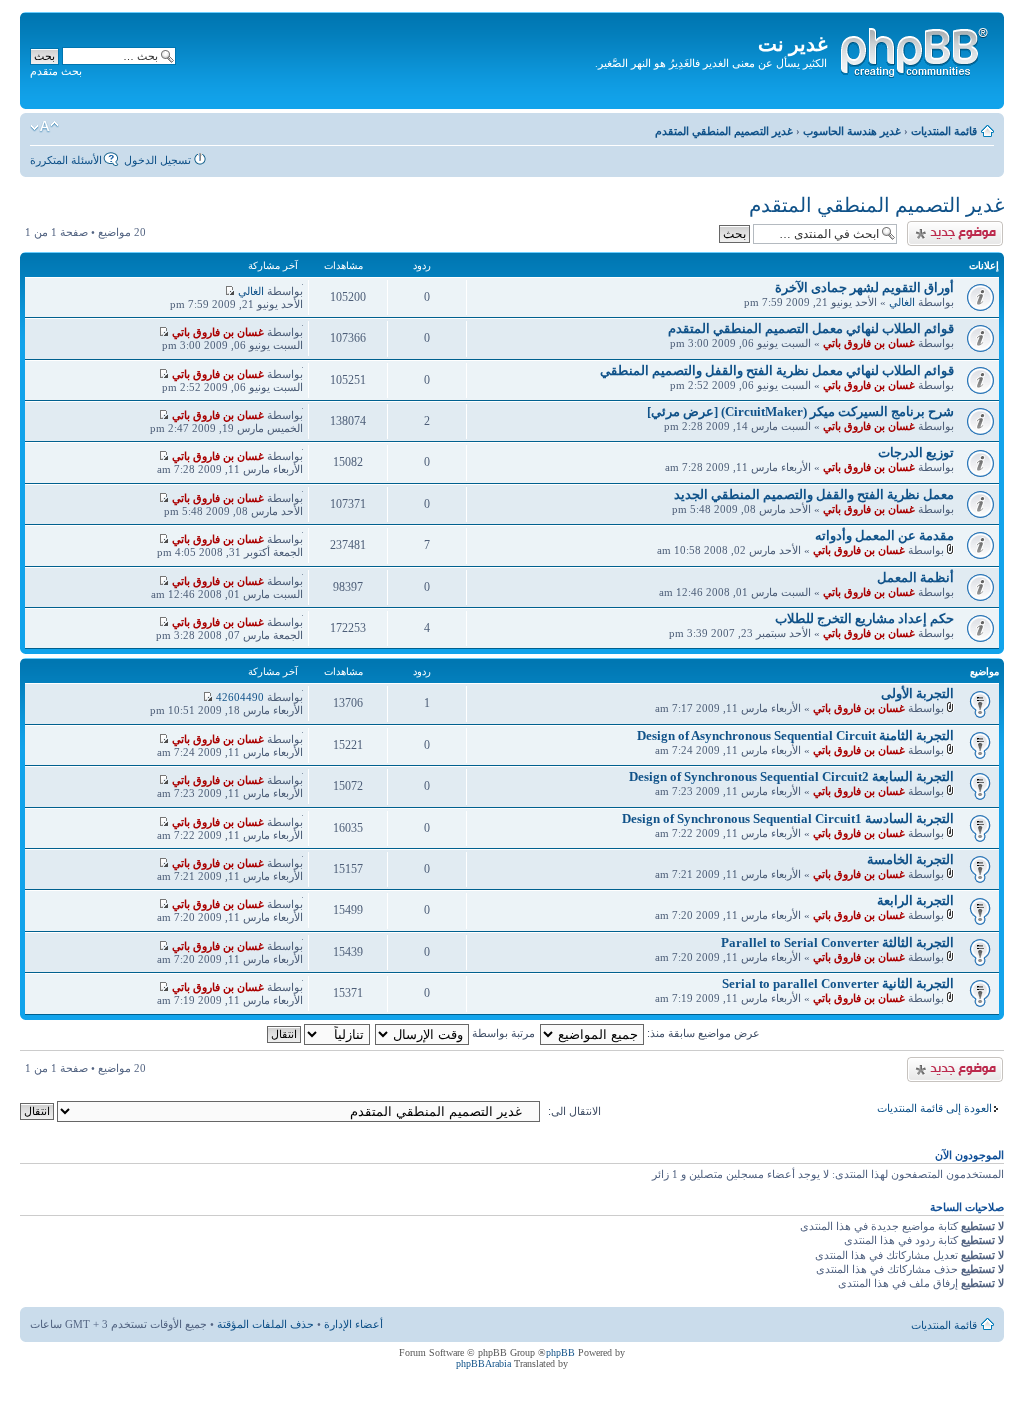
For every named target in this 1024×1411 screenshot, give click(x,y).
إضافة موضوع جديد (959, 227)
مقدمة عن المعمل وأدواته (884, 535)
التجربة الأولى (917, 693)
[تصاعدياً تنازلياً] (317, 1033)
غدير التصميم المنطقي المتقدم (724, 131)
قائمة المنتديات (944, 131)
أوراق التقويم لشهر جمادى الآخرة (864, 287)
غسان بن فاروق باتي (869, 343)
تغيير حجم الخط (44, 127)
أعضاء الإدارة (353, 1324)
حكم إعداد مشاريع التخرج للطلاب (864, 618)
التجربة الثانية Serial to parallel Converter (838, 983)
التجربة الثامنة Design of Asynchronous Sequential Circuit (795, 735)
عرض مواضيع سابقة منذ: (702, 1033)
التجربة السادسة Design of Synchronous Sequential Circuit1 (788, 818)
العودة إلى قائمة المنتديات (934, 1108)
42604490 (240, 697)
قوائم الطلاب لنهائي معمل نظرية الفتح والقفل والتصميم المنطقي (777, 370)
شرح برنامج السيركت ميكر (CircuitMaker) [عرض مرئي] (800, 411)
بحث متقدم (56, 71)
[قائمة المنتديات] (913, 49)
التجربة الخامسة (910, 859)
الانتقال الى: (574, 1111)
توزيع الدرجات (916, 452)
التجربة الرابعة (915, 900)
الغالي (902, 302)
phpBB (560, 1352)
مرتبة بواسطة (502, 1033)
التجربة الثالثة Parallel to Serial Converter (837, 942)
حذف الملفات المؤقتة (265, 1324)
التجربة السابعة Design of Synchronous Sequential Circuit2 (791, 776)
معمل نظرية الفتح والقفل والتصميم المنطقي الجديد (814, 494)
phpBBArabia (483, 1363)
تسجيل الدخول (157, 160)
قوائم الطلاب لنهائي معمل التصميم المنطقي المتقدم (811, 328)
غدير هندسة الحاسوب (852, 131)
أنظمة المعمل (915, 577)
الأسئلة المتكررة (66, 160)
